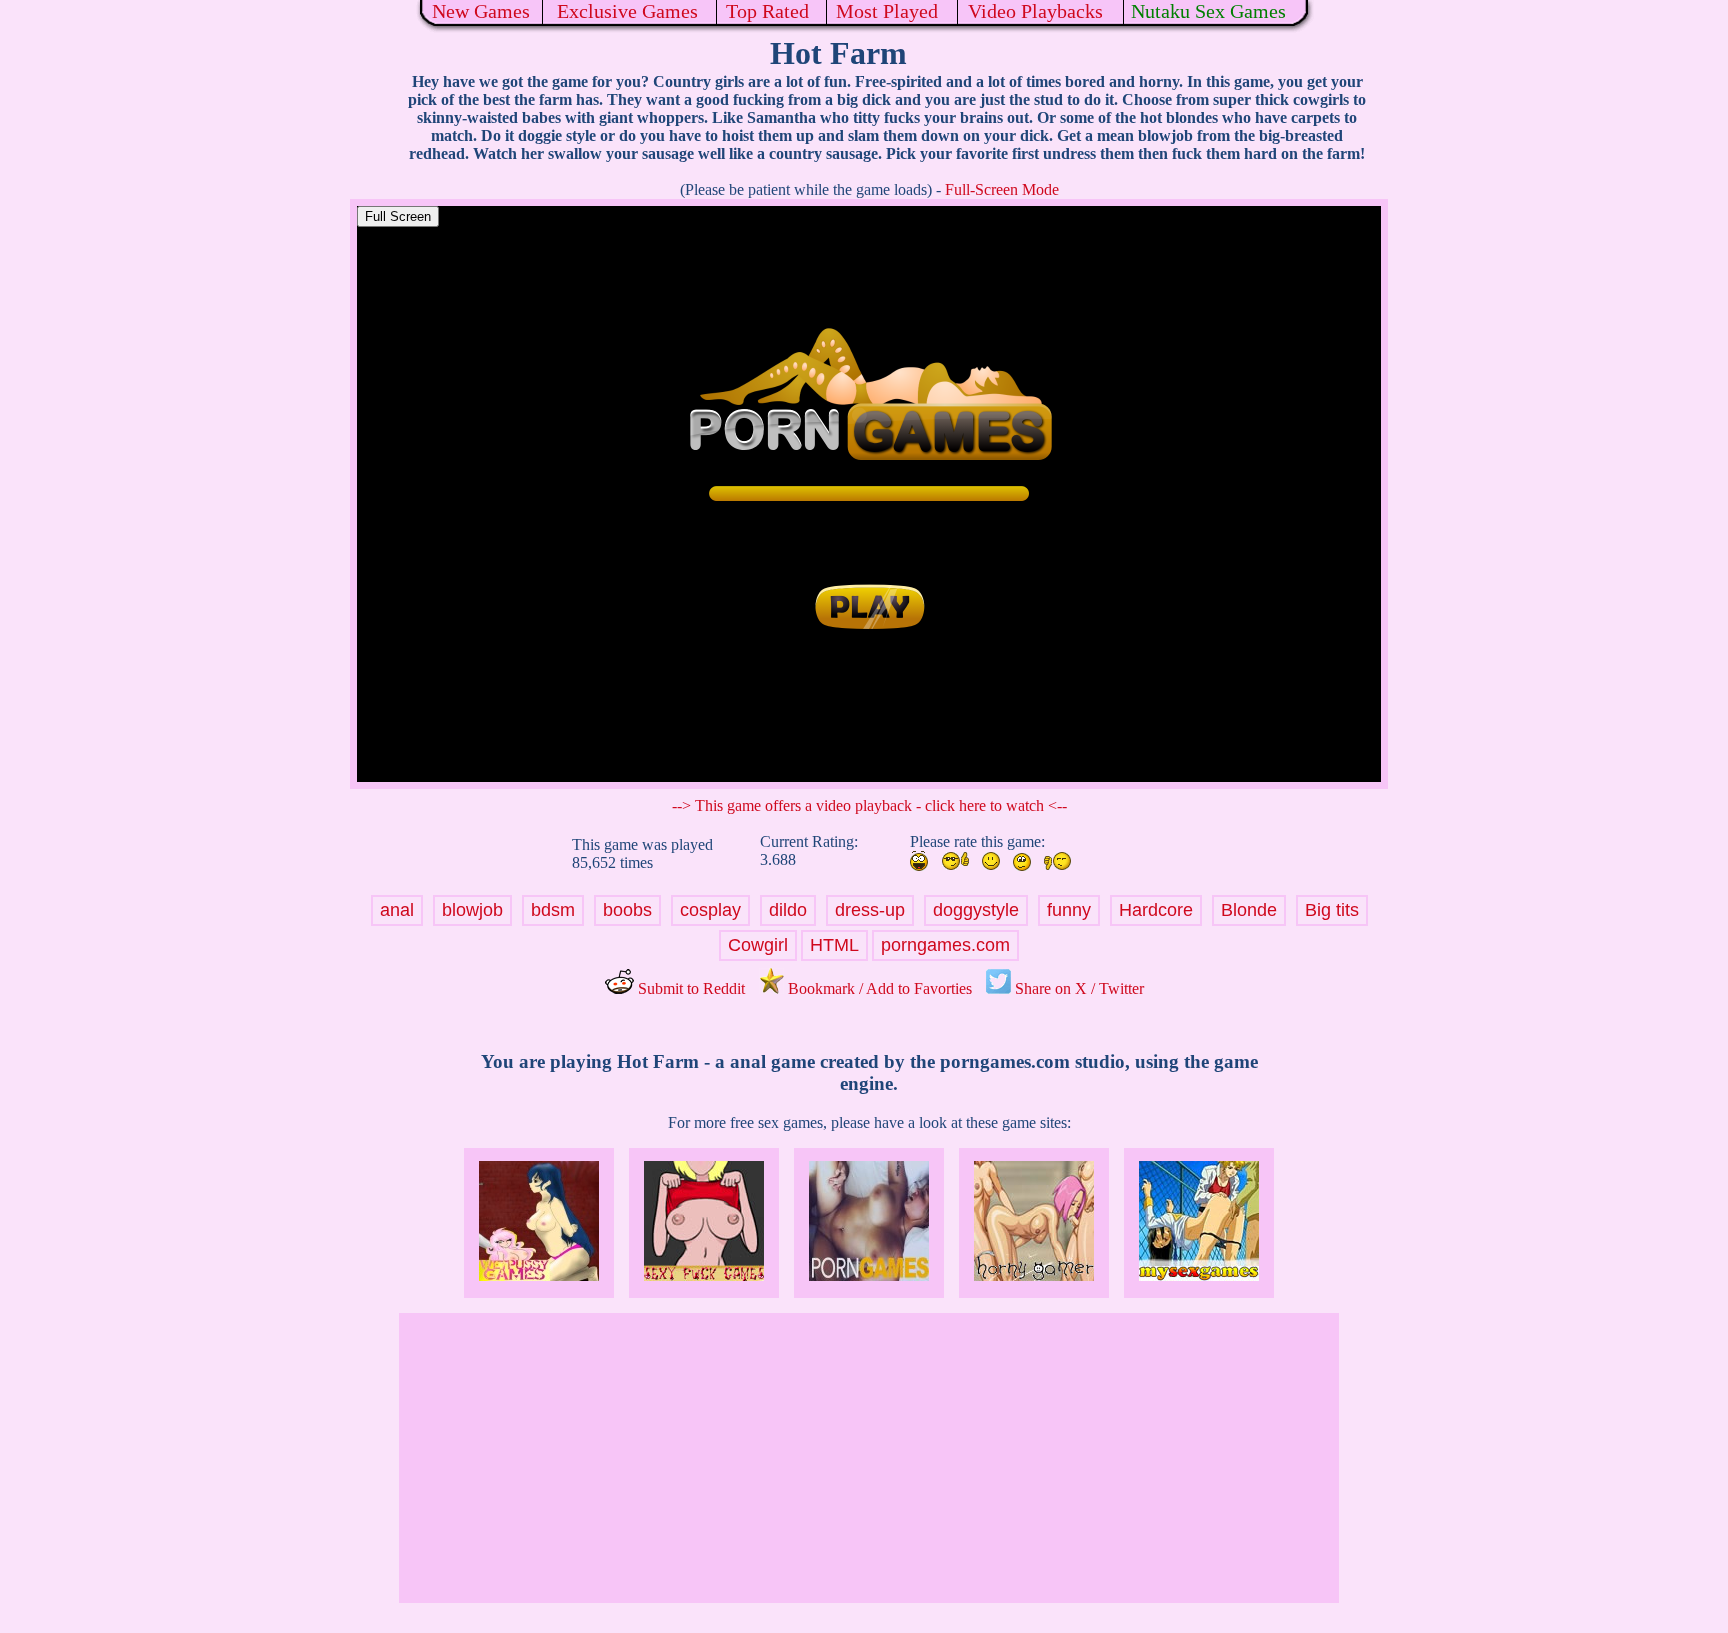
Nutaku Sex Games (1208, 11)
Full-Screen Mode (1002, 189)
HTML (834, 945)
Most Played (887, 11)
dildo (788, 910)
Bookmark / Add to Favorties (878, 988)
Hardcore (1156, 910)
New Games (481, 11)
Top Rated (767, 11)
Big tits (1332, 910)
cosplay (710, 910)
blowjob (472, 910)
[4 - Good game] (954, 861)
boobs (627, 910)
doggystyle (976, 910)
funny (1069, 910)
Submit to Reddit (689, 988)
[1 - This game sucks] (1057, 861)
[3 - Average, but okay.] (991, 861)
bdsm (553, 910)
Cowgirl (758, 945)
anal (397, 910)
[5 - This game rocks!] (919, 861)
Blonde (1249, 910)
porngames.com (945, 945)
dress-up (870, 910)
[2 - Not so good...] (1022, 862)
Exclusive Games (627, 11)
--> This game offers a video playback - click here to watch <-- (869, 805)
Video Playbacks (1035, 11)
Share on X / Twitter (1077, 988)
